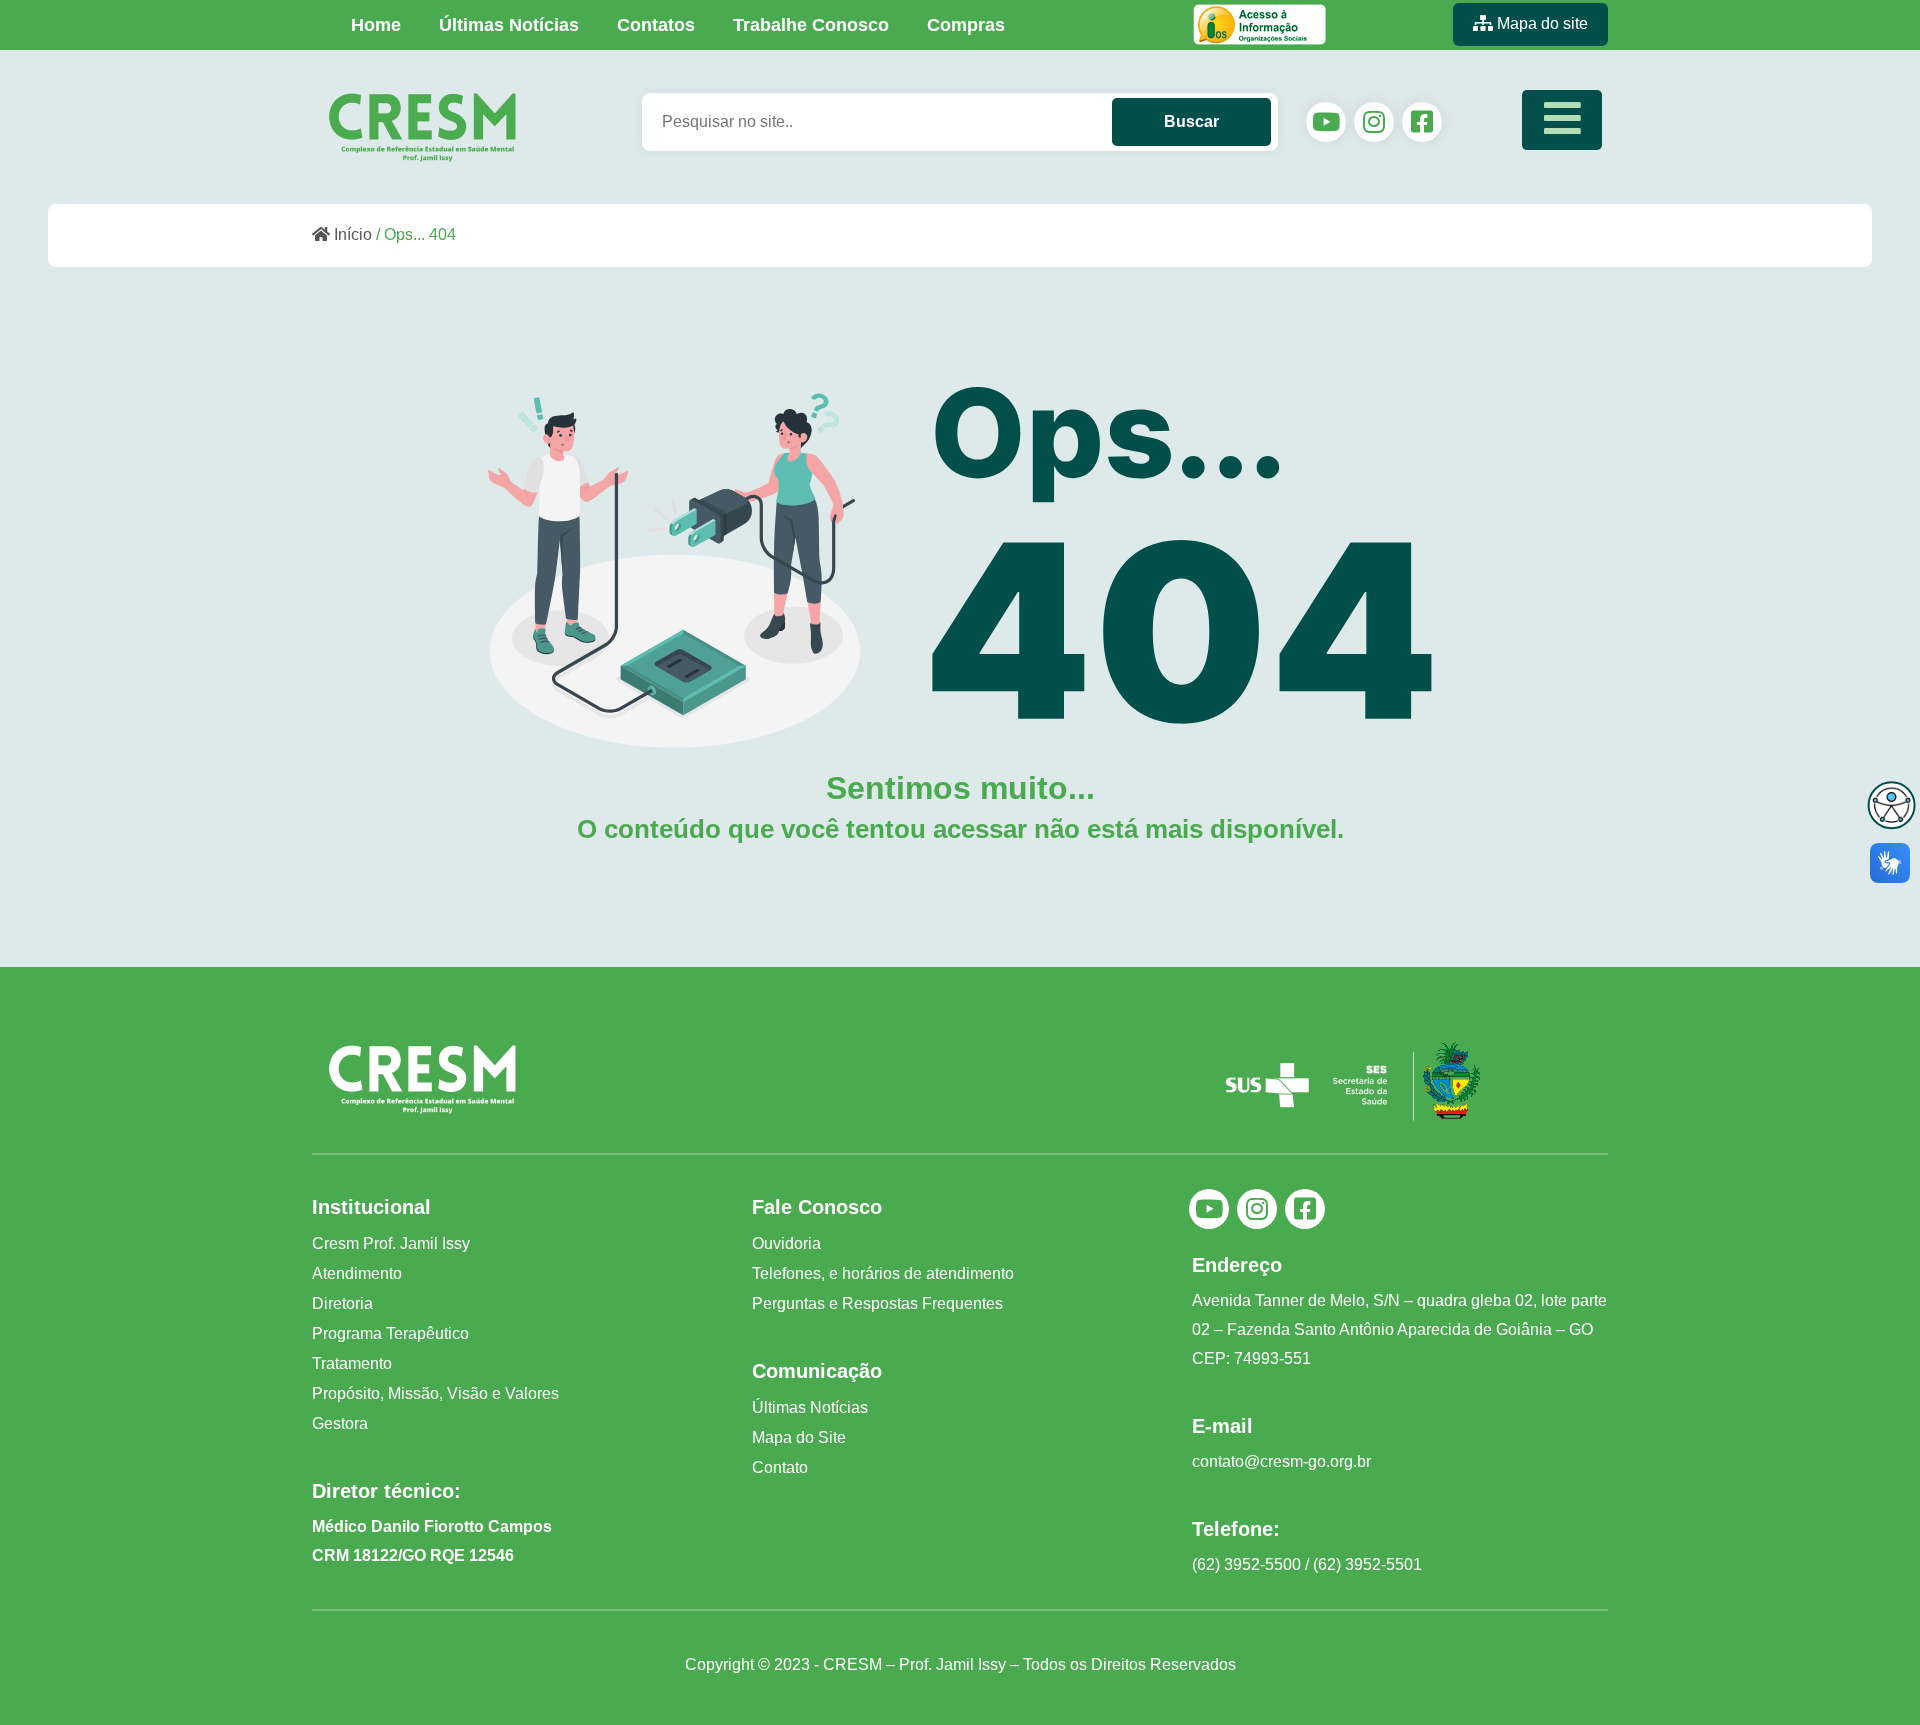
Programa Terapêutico (390, 1333)
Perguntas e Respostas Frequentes (877, 1303)
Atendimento (357, 1273)
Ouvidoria (786, 1243)
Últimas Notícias (509, 25)
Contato (780, 1467)
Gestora (340, 1423)
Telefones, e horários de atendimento (883, 1273)
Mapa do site (1540, 23)
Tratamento (352, 1363)
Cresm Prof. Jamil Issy (391, 1243)
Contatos (656, 25)
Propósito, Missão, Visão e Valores (435, 1393)
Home (376, 25)
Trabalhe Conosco (811, 25)
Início (351, 234)
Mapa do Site (799, 1437)
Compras (966, 25)
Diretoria (342, 1303)
